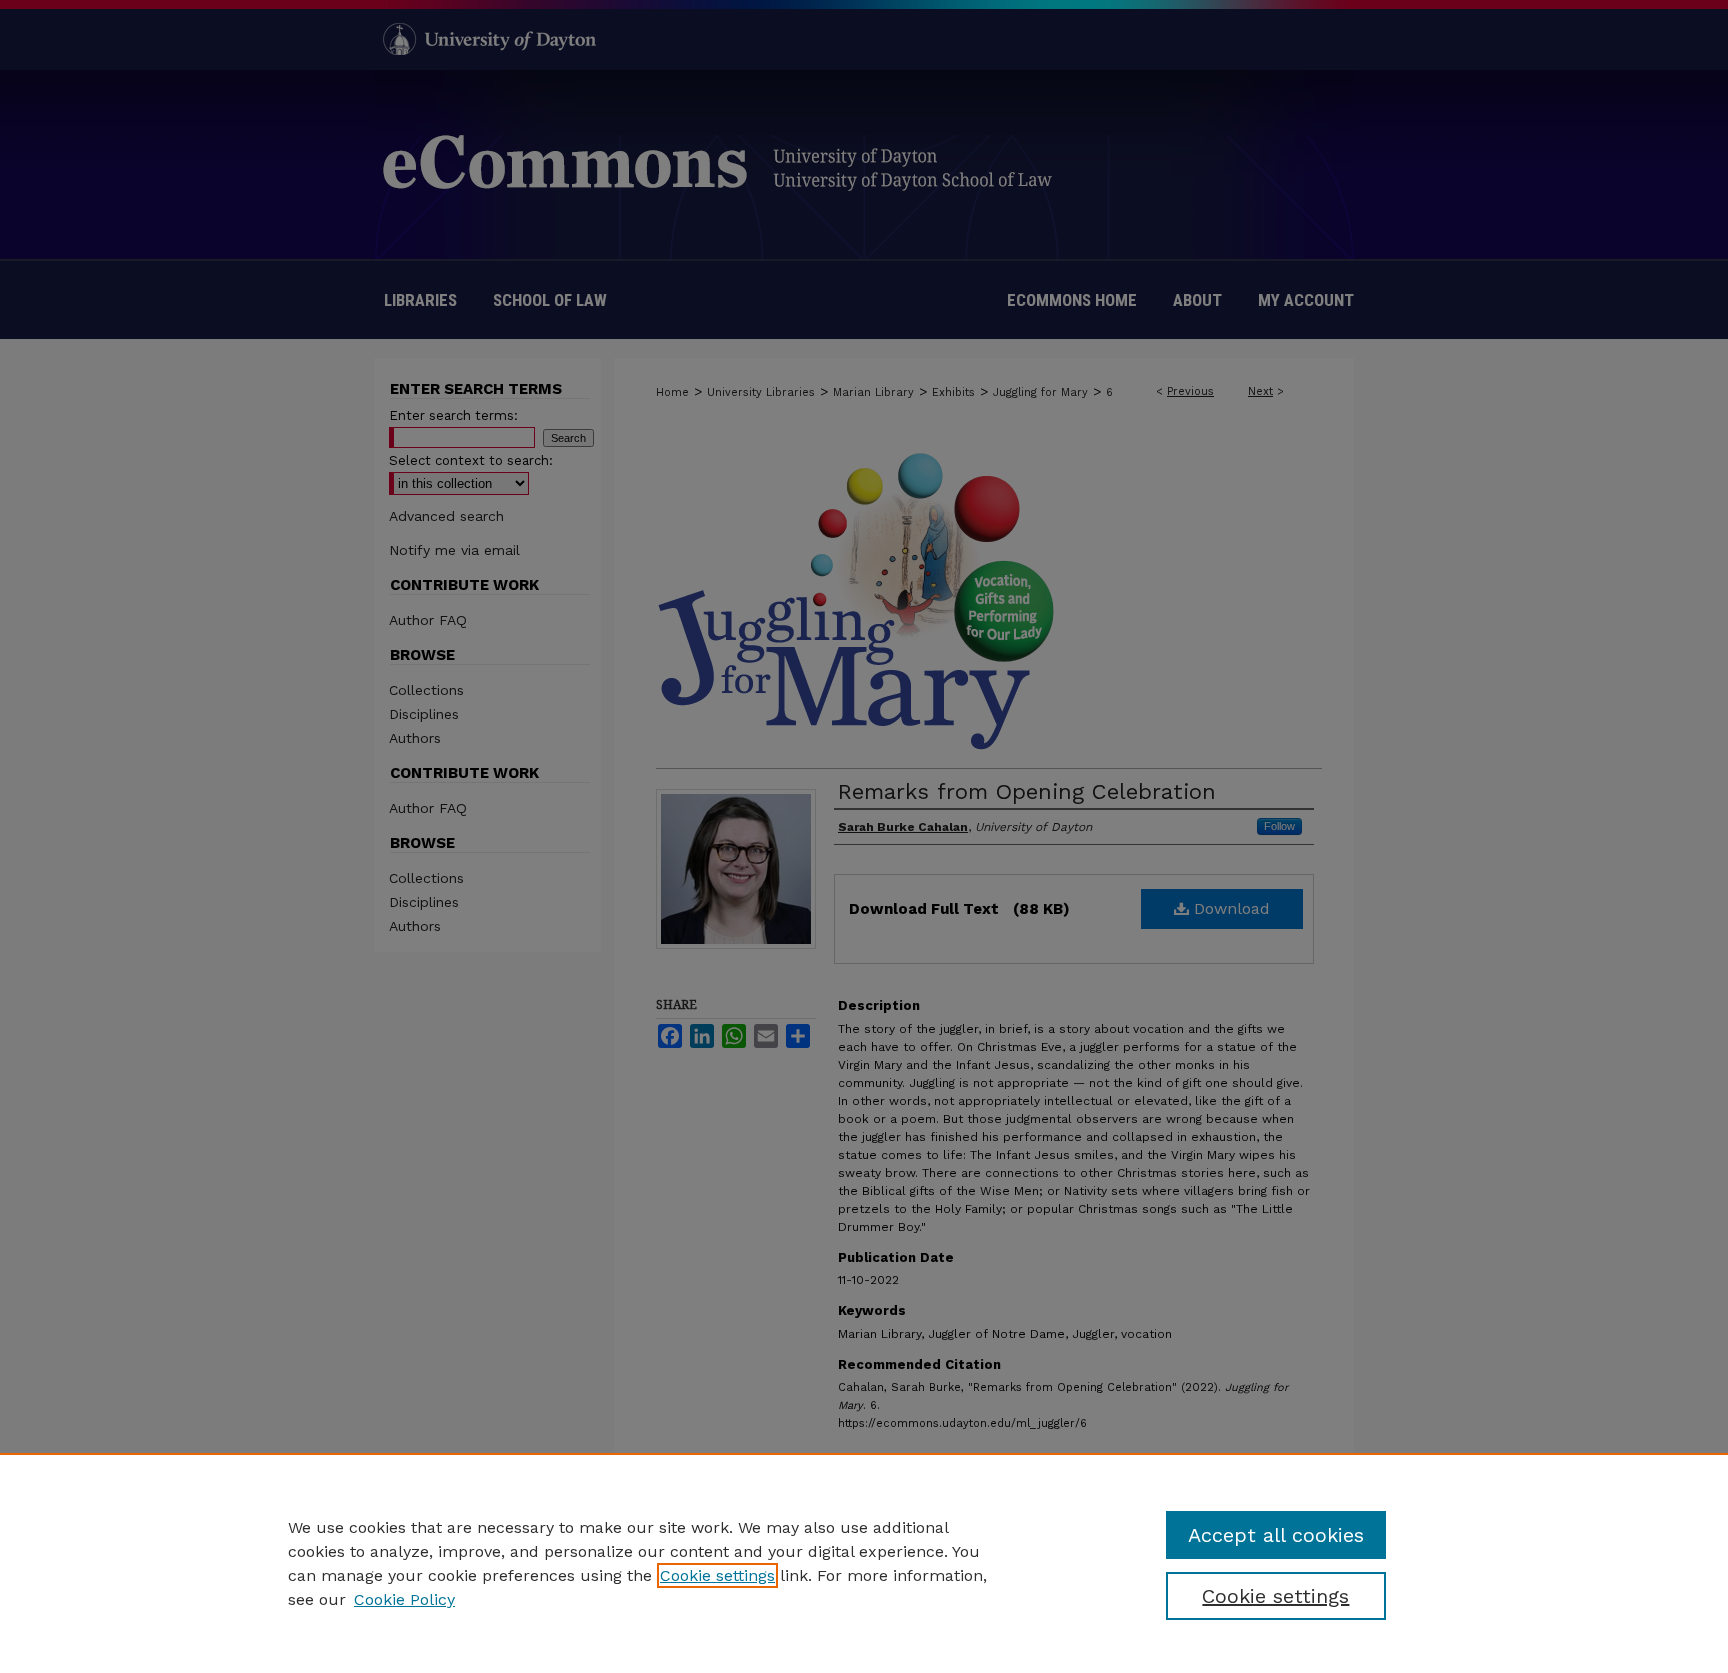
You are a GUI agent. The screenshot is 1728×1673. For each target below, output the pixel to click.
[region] (864, 1563)
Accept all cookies (1276, 1535)
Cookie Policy (404, 1599)
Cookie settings (717, 1575)
